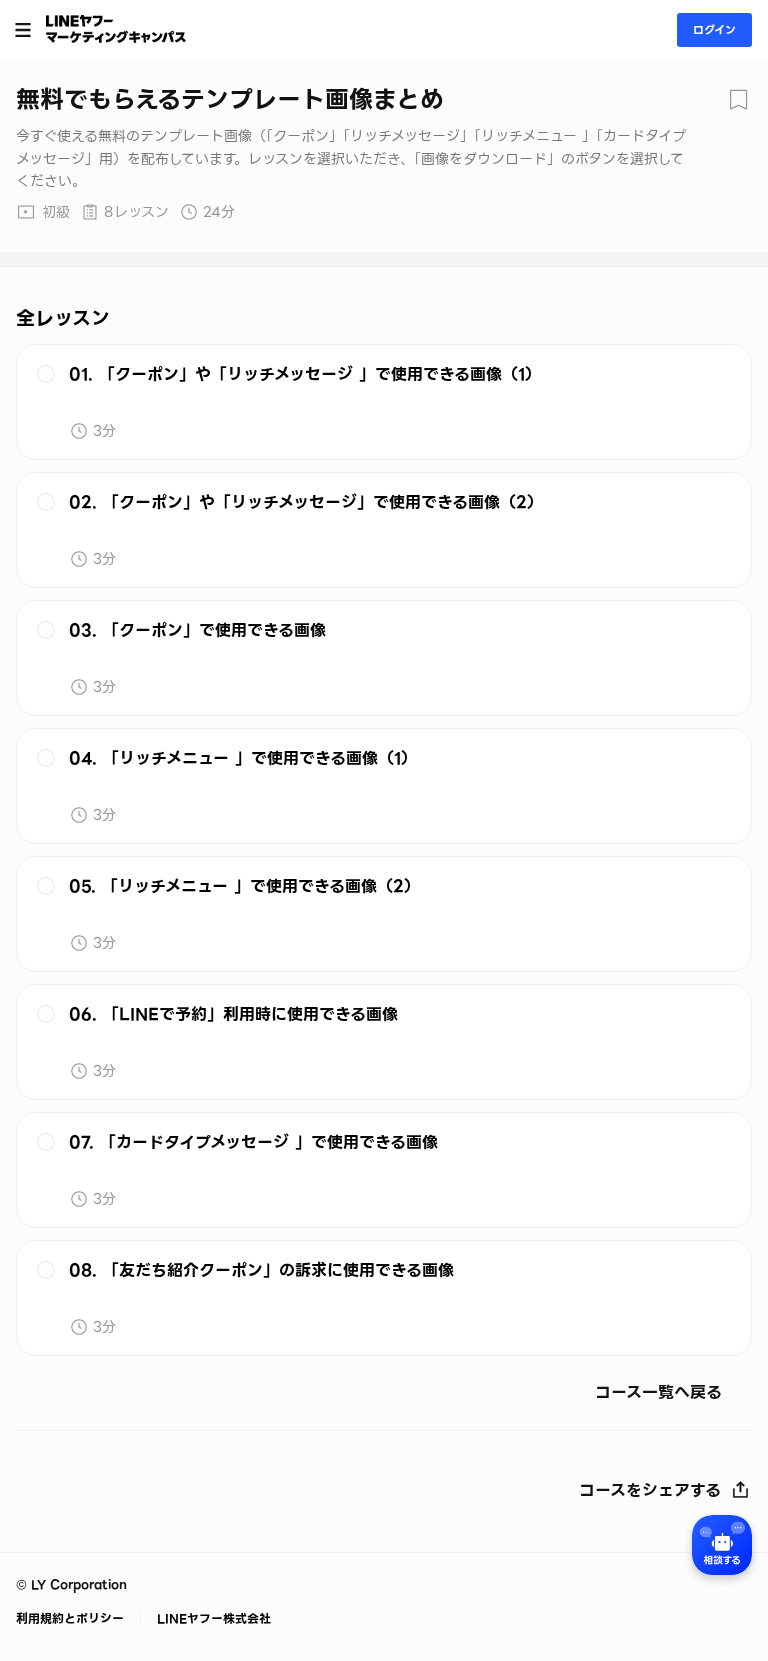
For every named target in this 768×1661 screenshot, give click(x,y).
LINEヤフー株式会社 (212, 1618)
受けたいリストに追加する (738, 100)
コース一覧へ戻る (658, 1394)
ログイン (714, 30)
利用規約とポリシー (72, 1618)
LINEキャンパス (116, 29)
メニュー (23, 30)
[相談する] (722, 1545)
